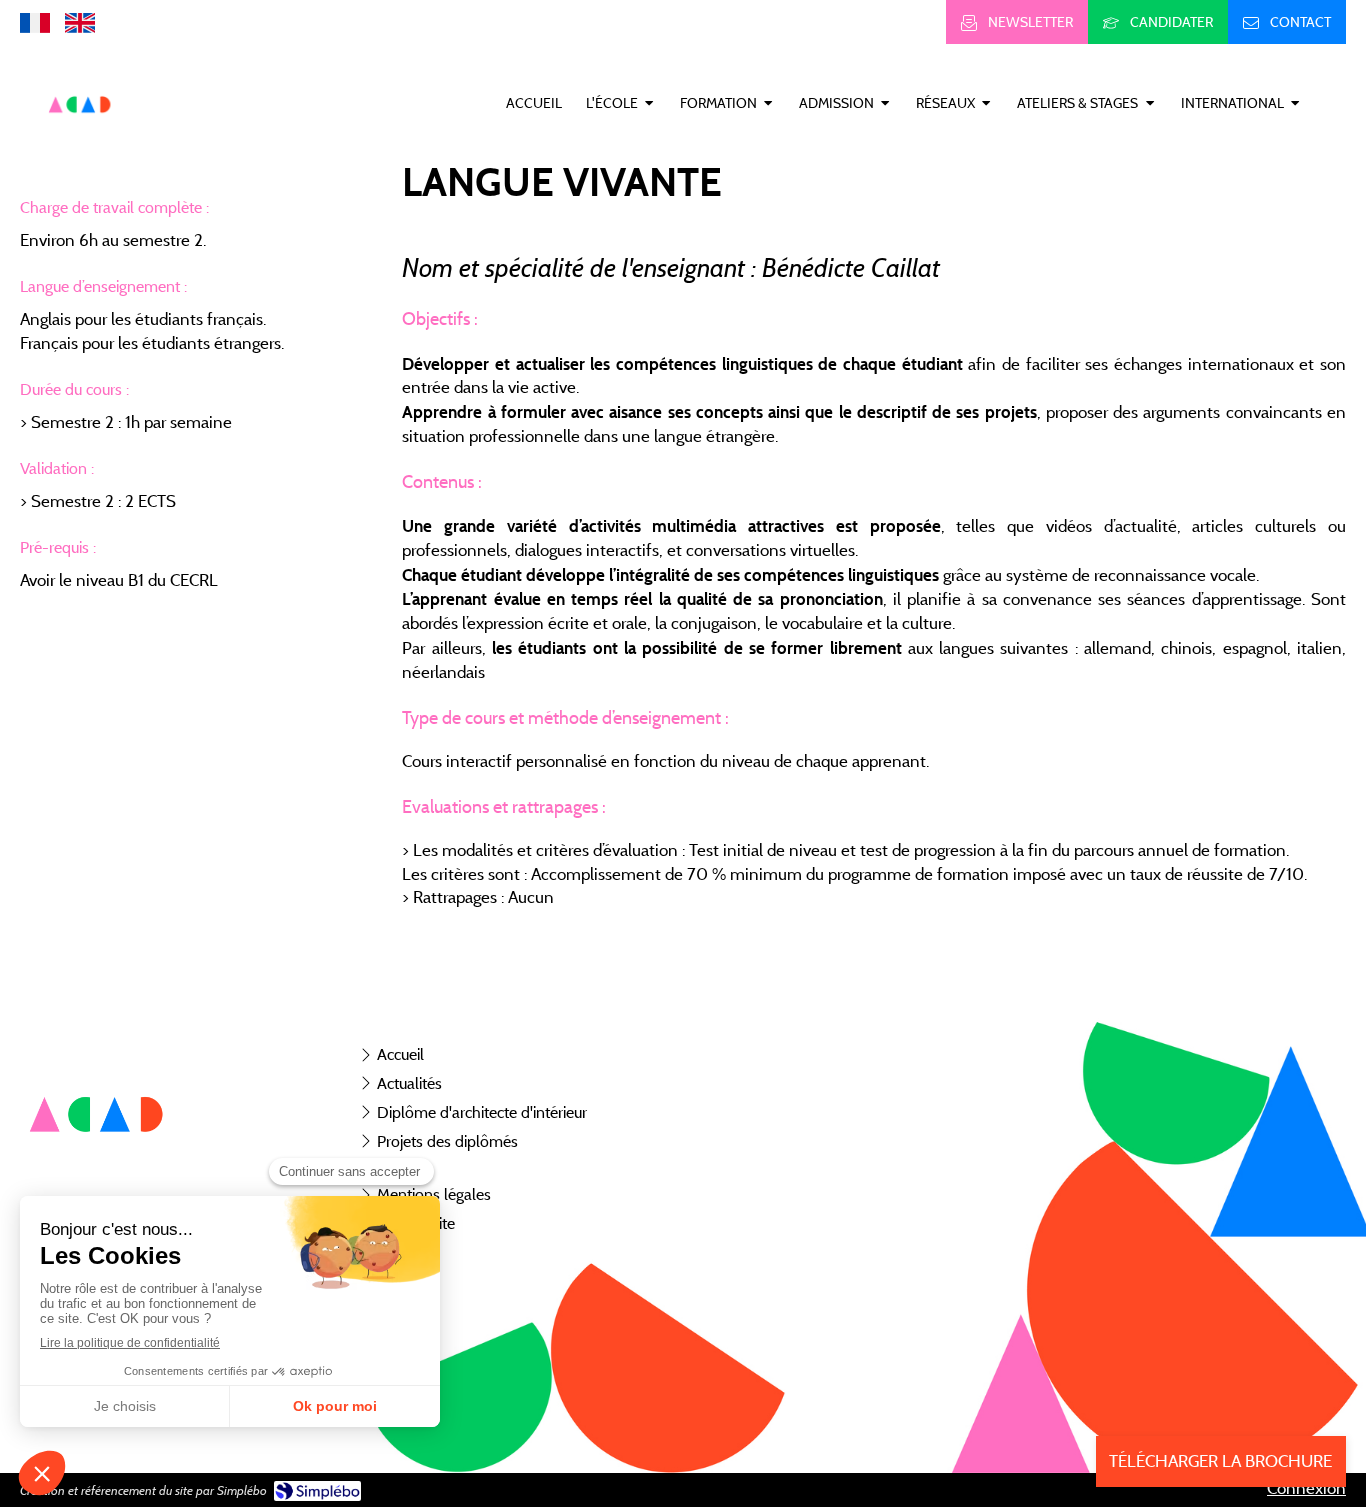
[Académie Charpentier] (80, 136)
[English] (80, 22)
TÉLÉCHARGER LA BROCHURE (1220, 1461)
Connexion (1306, 1488)
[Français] (35, 22)
